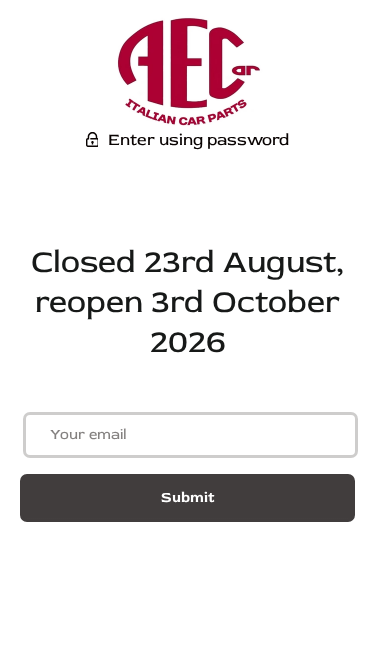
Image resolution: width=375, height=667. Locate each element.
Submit (187, 497)
